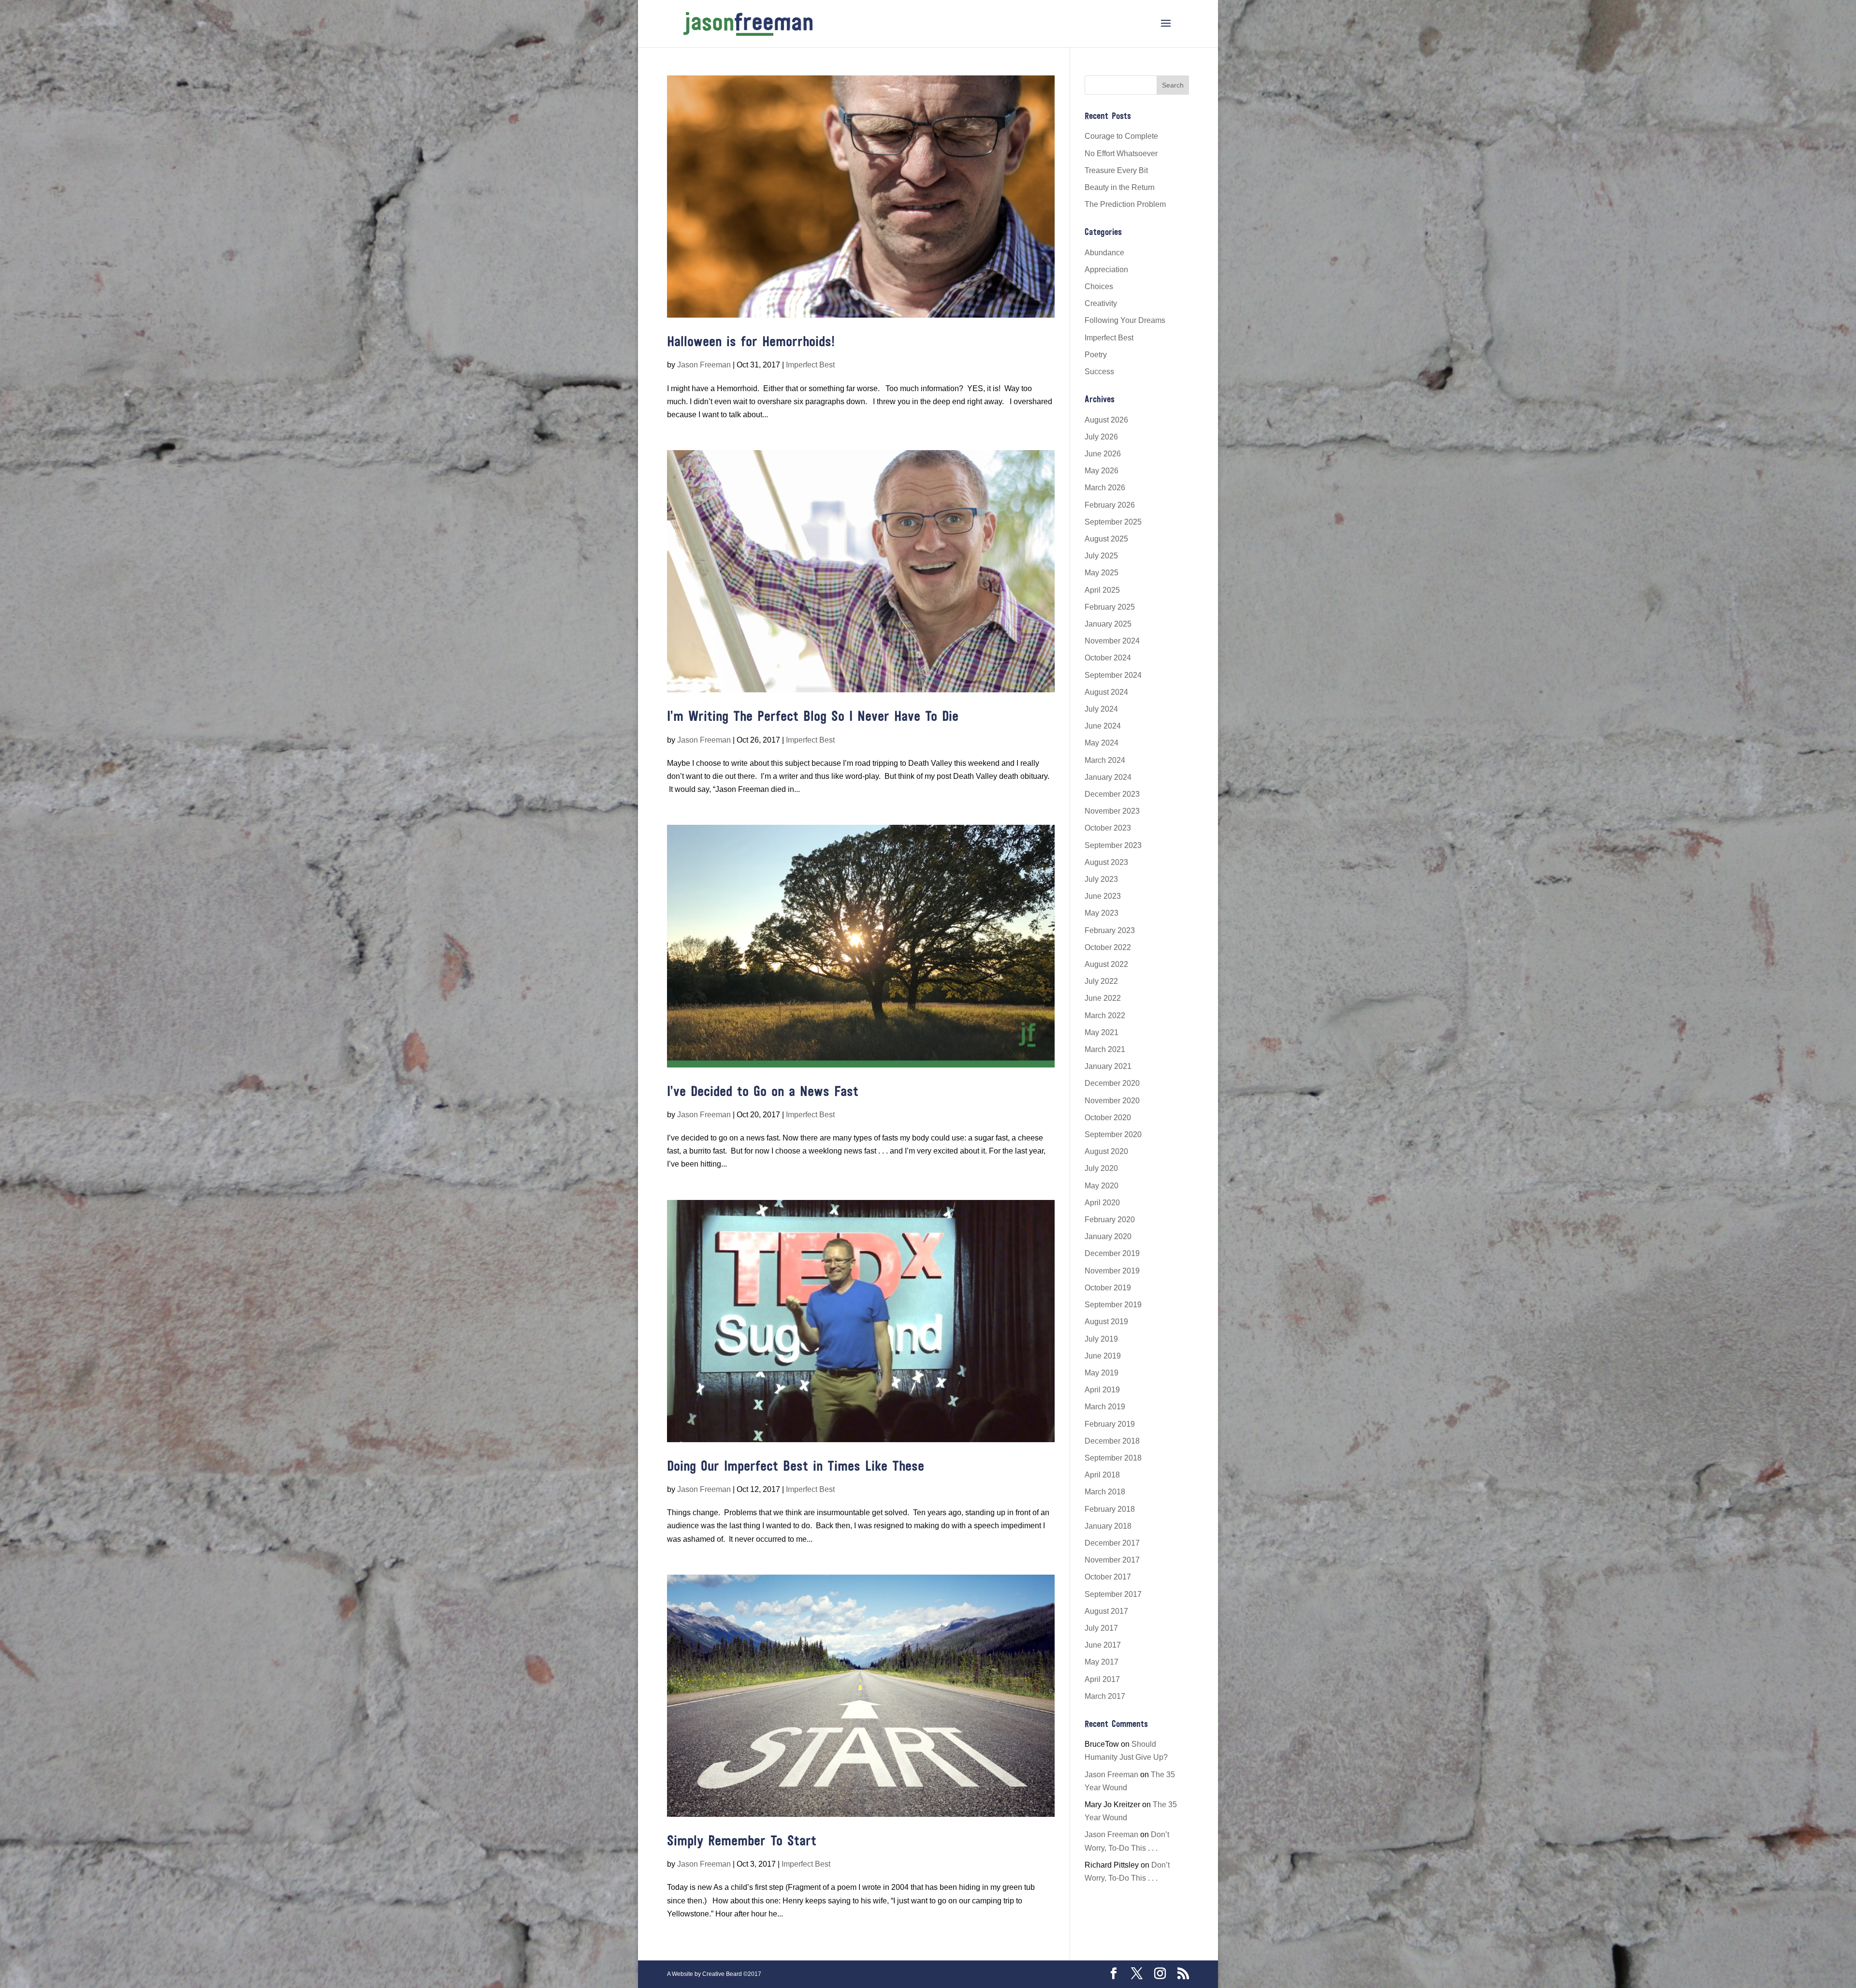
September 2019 (1113, 1305)
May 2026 (1102, 471)
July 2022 (1101, 981)
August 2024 (1106, 692)
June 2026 (1103, 454)
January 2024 (1108, 777)
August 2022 (1106, 964)
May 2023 (1102, 913)
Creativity (1101, 303)
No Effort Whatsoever (1121, 153)
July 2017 (1101, 1628)
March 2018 (1105, 1492)
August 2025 (1106, 539)
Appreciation (1106, 270)
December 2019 (1112, 1253)
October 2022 (1108, 947)
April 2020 (1102, 1203)
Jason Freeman (704, 365)
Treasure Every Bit (1116, 170)
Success (1099, 372)
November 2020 (1112, 1101)
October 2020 (1108, 1118)
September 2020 (1113, 1134)
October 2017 (1108, 1577)
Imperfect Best (810, 365)
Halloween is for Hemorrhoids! (751, 343)
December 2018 (1112, 1441)
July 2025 (1101, 556)
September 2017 (1113, 1594)
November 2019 (1112, 1271)
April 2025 (1102, 590)
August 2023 (1106, 862)
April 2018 (1102, 1475)
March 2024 (1105, 760)
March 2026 (1105, 488)
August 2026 (1106, 420)
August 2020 (1106, 1151)
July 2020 (1101, 1168)
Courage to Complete (1121, 136)
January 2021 (1108, 1066)
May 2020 (1102, 1186)
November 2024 (1112, 641)
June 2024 (1103, 726)
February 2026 (1110, 505)
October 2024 (1108, 658)
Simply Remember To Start (742, 1842)
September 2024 (1113, 675)
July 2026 (1101, 437)
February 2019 (1110, 1424)
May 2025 (1102, 573)
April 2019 (1102, 1390)
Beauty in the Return (1120, 187)
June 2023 (1103, 896)
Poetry (1096, 355)
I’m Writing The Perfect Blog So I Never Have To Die (813, 717)
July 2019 (1101, 1339)
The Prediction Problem (1125, 204)
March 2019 (1105, 1407)
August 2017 (1106, 1611)
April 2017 (1102, 1679)
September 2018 (1113, 1458)
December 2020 (1112, 1083)
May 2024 (1102, 743)
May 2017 (1102, 1662)
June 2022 (1103, 998)
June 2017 (1103, 1645)
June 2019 (1103, 1356)
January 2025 (1108, 624)
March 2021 (1105, 1049)
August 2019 (1106, 1322)
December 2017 (1112, 1543)
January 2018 (1108, 1526)
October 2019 (1108, 1288)
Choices (1099, 286)
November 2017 (1112, 1560)
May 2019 (1102, 1373)
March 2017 (1105, 1696)
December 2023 (1112, 794)
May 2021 (1102, 1032)
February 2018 (1110, 1509)
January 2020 (1108, 1236)
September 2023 (1113, 845)
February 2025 (1110, 607)
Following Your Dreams (1125, 320)
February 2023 (1110, 930)
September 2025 (1113, 522)
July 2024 (1101, 709)
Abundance (1104, 253)
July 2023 (1101, 879)
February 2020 (1110, 1220)
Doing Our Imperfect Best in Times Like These (796, 1467)
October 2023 (1108, 828)
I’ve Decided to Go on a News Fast (763, 1092)
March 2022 (1105, 1016)
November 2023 (1112, 811)
